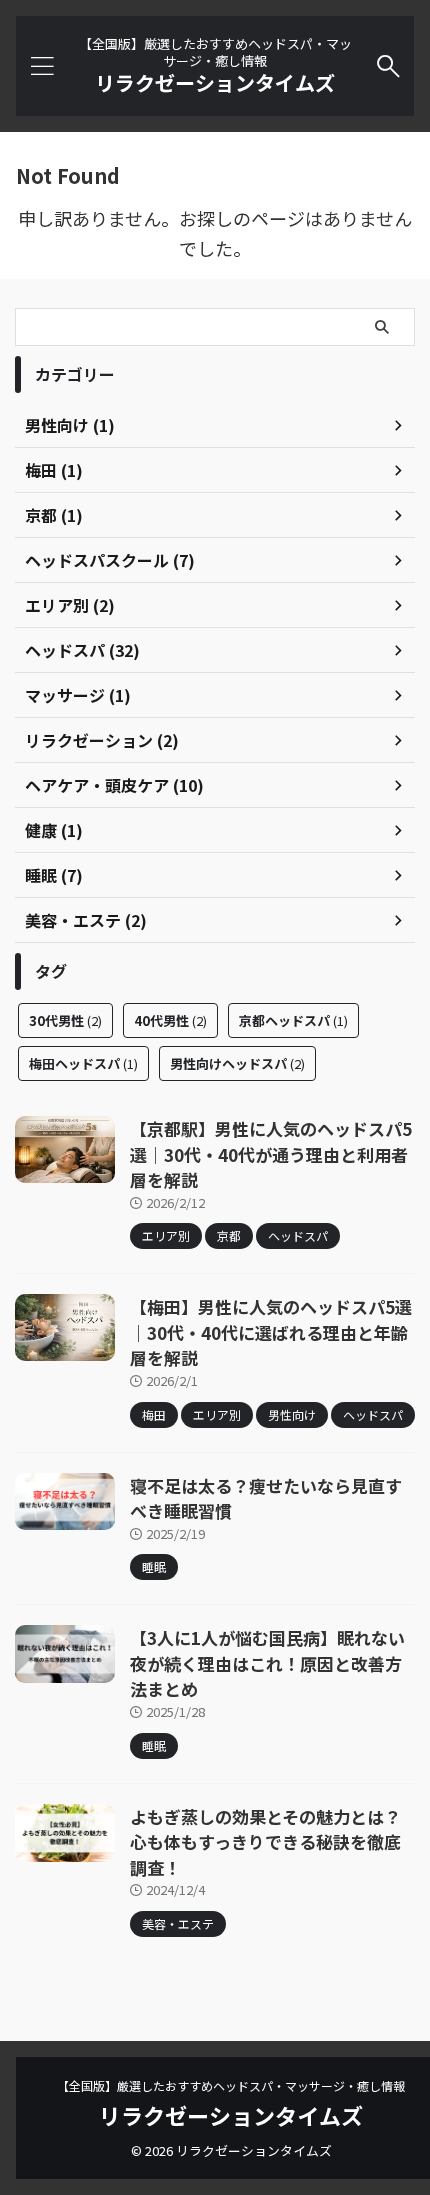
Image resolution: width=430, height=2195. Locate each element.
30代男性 (65, 1020)
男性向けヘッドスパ (237, 1063)
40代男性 (170, 1020)
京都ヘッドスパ (293, 1020)
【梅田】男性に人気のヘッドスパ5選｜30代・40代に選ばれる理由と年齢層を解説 (271, 1332)
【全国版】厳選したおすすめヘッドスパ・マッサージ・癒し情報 (231, 2085)
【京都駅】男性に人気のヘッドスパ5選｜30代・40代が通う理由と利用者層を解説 (271, 1154)
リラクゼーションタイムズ (215, 82)
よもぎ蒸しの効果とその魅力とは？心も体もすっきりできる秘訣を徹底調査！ (265, 1842)
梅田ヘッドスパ (83, 1063)
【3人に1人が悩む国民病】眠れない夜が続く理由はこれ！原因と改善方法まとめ (267, 1663)
